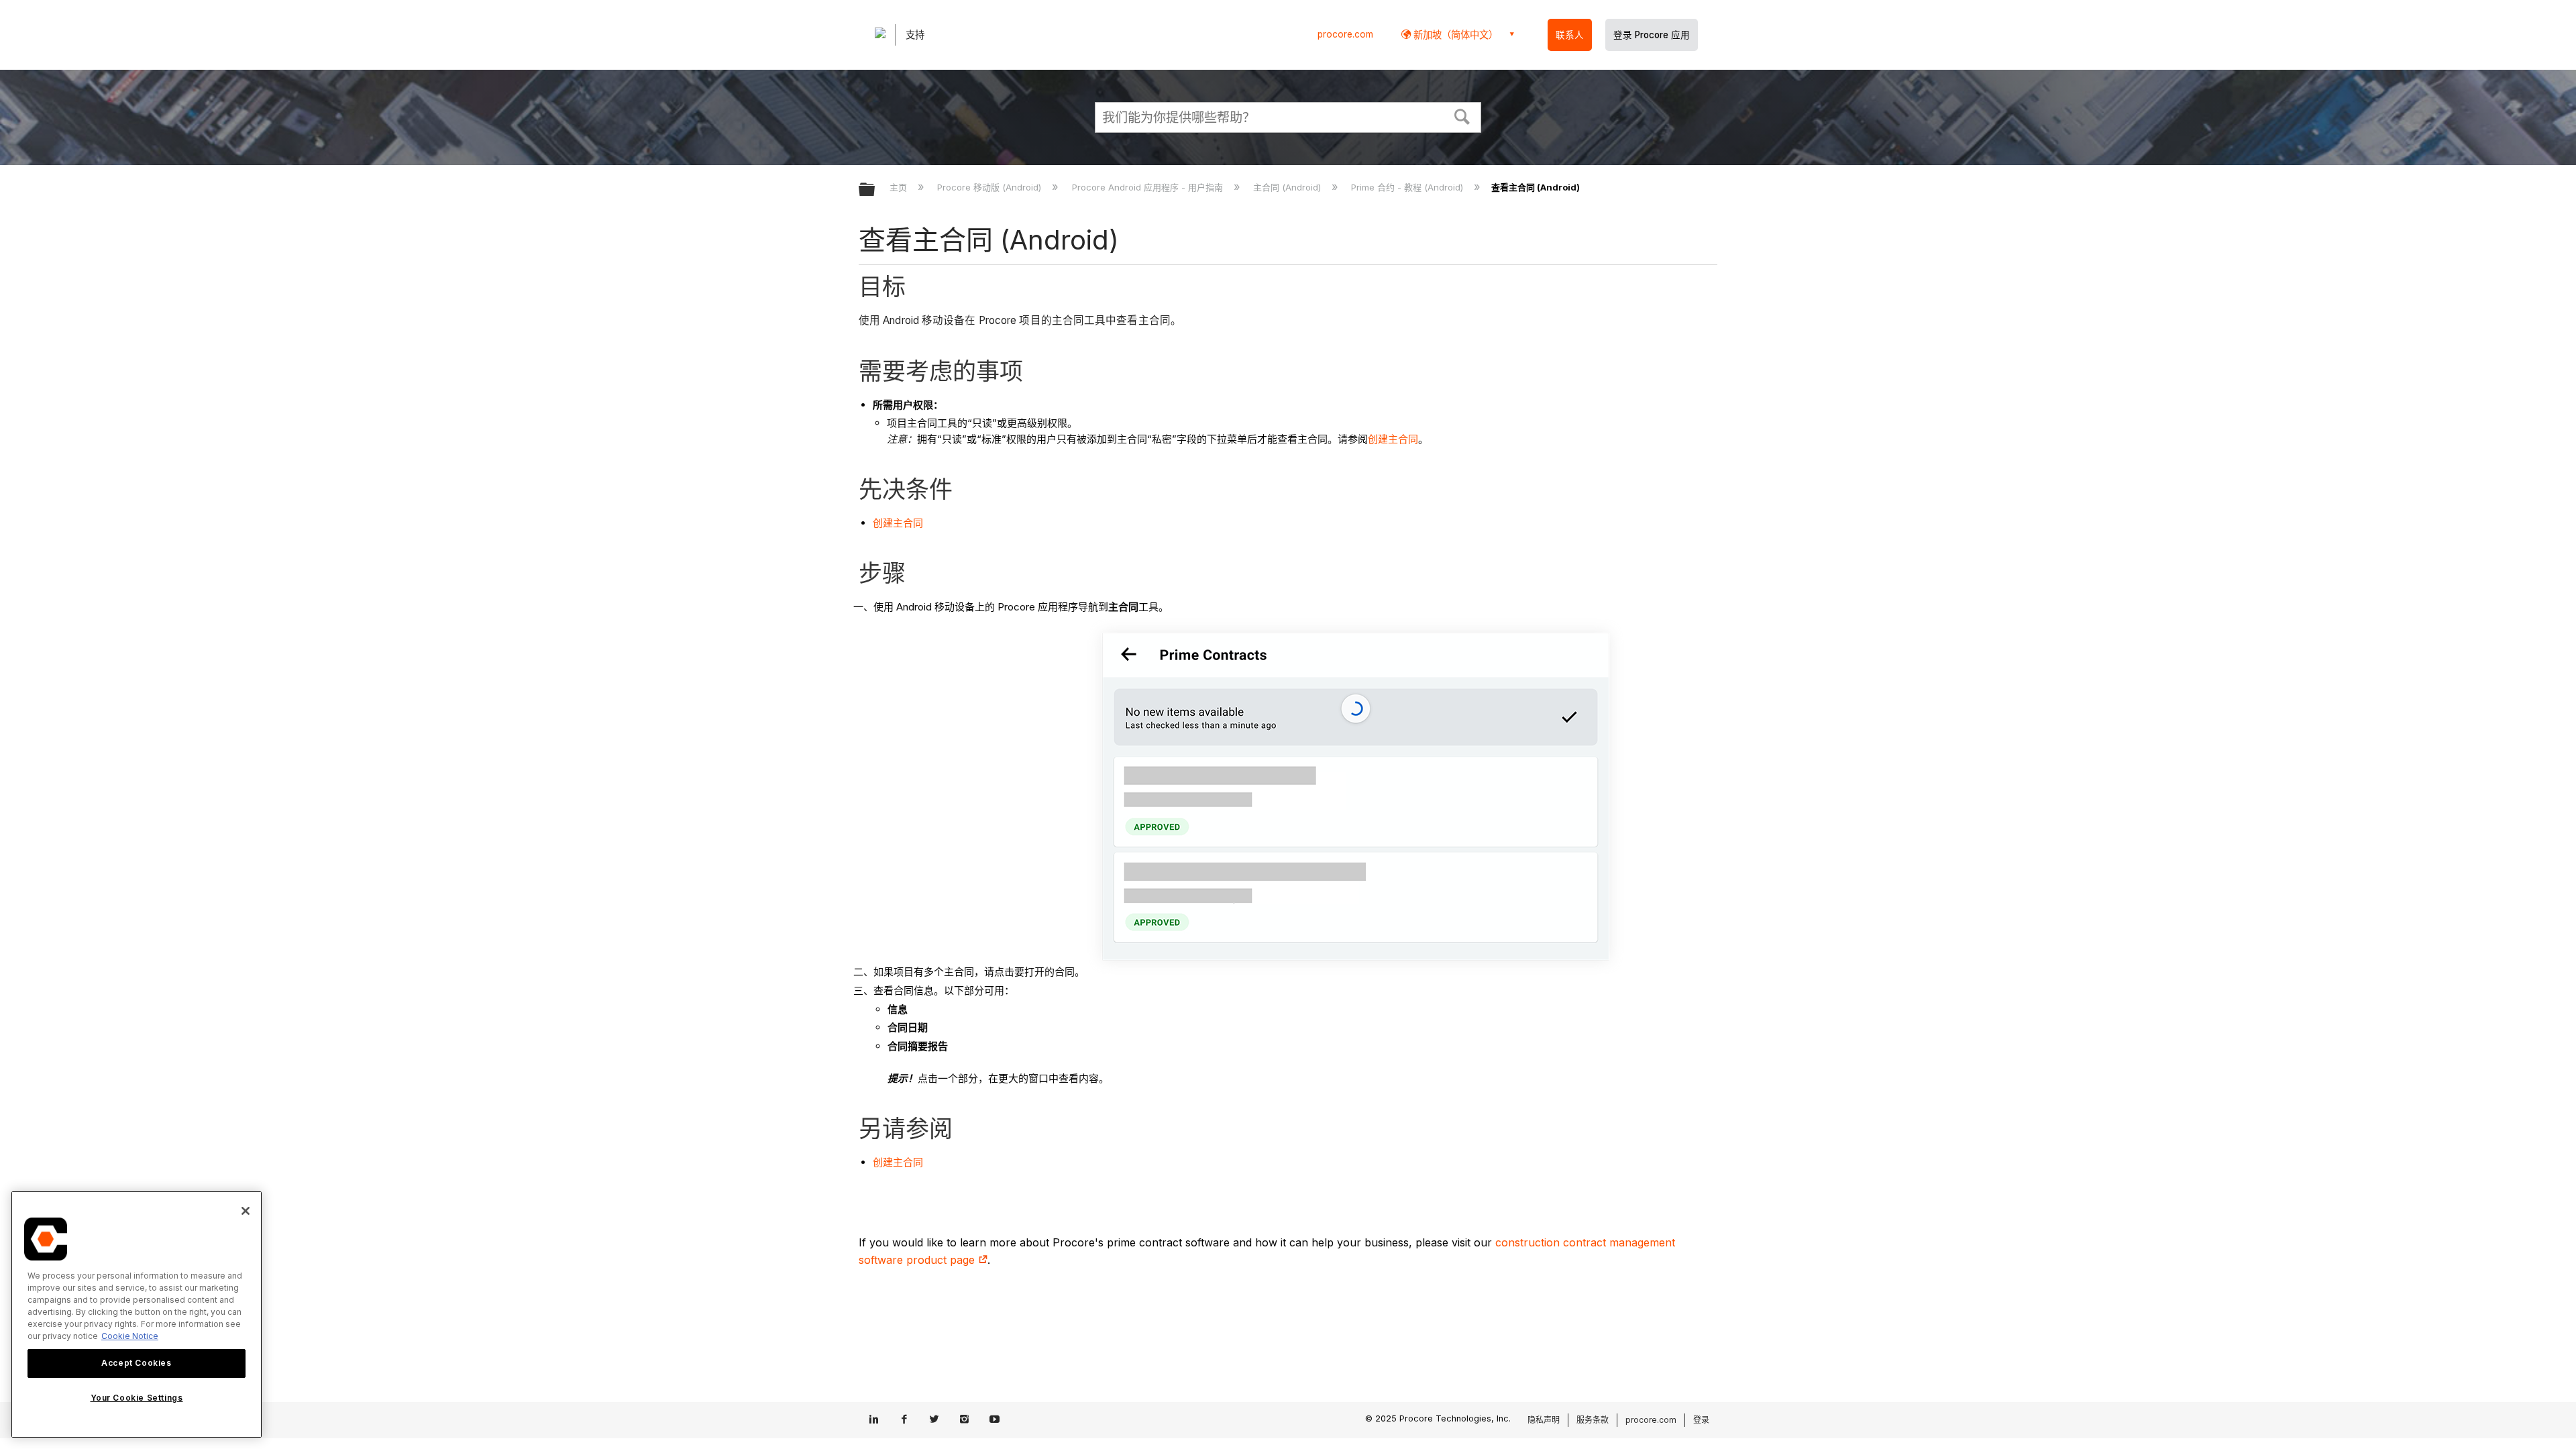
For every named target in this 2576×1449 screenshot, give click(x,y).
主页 (900, 187)
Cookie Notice (130, 1336)
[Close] (246, 1211)
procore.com (1345, 34)
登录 (1701, 1420)
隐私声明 (1544, 1420)
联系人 (1570, 35)
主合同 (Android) (1288, 187)
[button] (1462, 115)
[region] (137, 1314)
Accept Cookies (136, 1363)
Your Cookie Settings (137, 1398)
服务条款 (1593, 1420)
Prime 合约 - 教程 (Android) (1408, 187)
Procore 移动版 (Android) (990, 187)
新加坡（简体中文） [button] (1454, 35)
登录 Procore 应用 (1652, 35)
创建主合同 (1393, 439)
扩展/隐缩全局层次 (875, 190)
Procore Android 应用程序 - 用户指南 (1148, 187)
